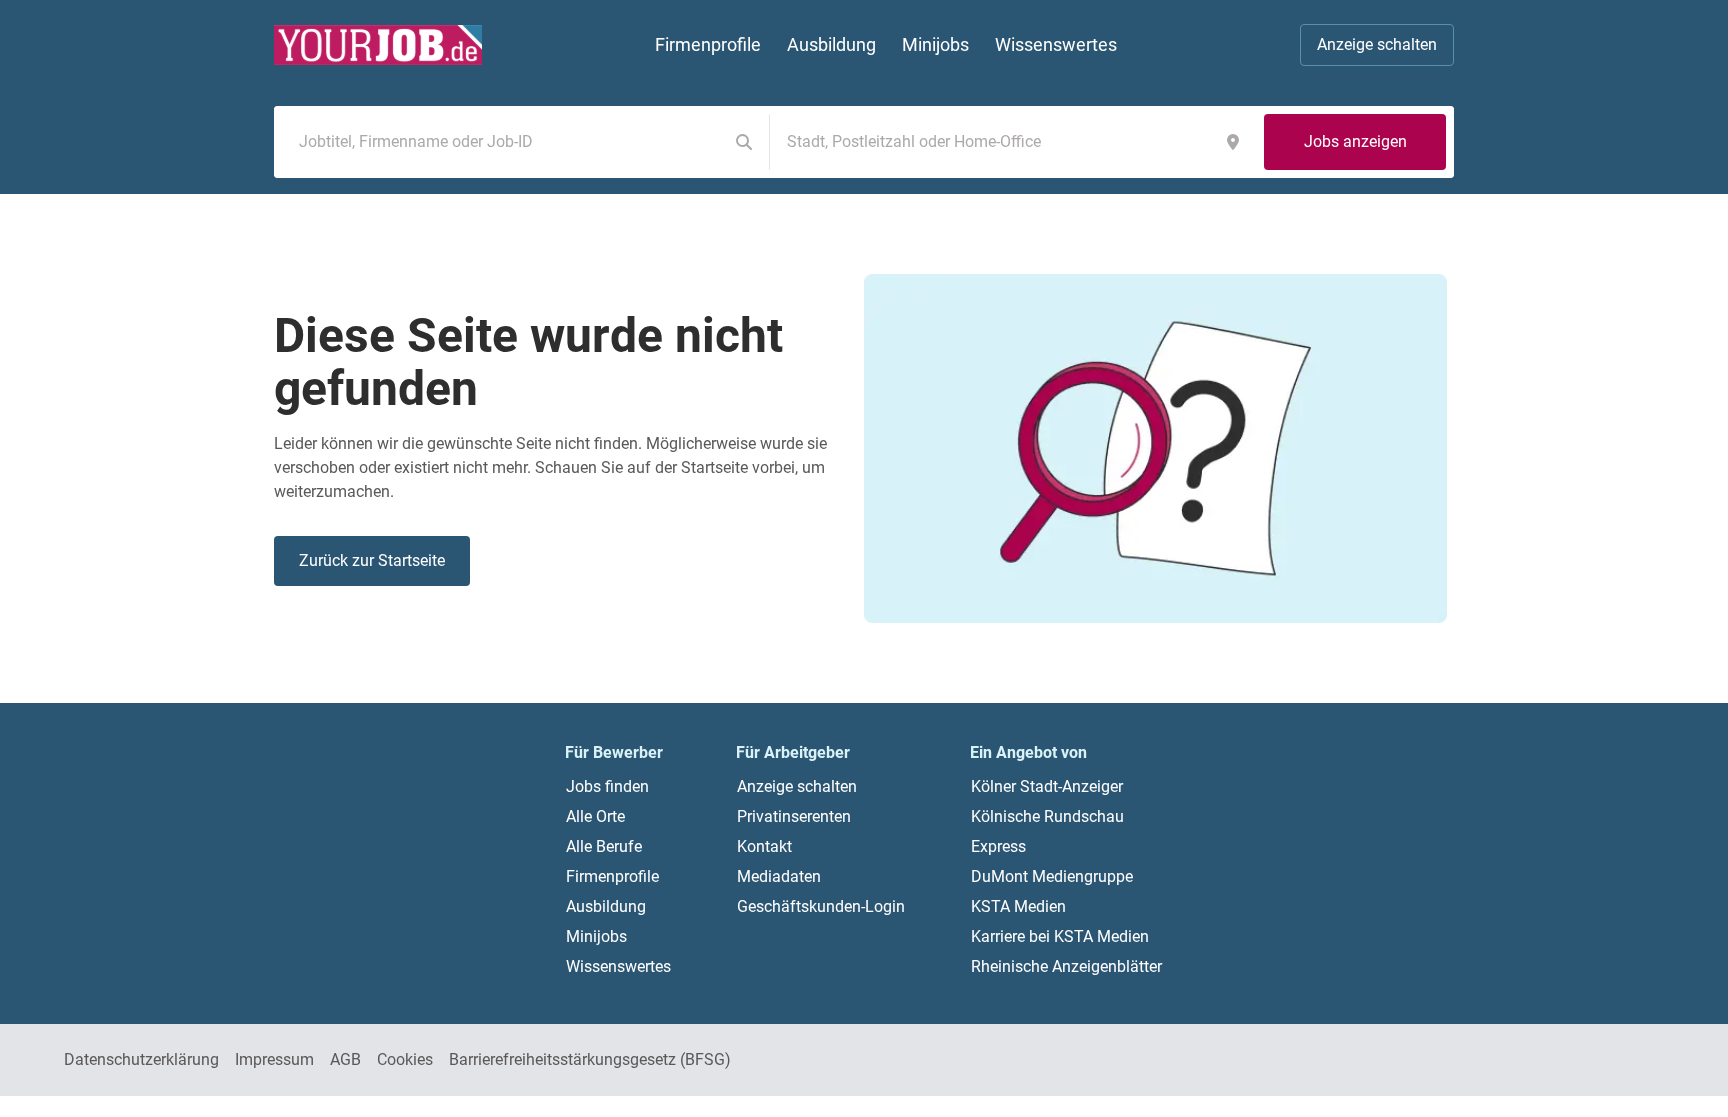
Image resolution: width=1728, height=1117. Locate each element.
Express (998, 846)
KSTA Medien (1018, 906)
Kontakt (764, 846)
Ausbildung (606, 906)
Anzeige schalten (1377, 44)
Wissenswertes (618, 966)
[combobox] (505, 142)
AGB (345, 1059)
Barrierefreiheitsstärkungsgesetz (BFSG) (590, 1059)
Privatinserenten (794, 816)
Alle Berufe (604, 846)
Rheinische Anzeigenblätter (1066, 966)
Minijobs (596, 936)
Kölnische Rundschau (1047, 816)
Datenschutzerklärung (141, 1059)
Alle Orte (595, 816)
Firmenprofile (612, 876)
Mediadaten (779, 876)
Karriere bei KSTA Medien (1060, 936)
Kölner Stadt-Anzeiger (1047, 786)
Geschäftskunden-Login (821, 906)
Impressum (274, 1059)
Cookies (405, 1059)
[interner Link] (378, 45)
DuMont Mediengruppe (1052, 876)
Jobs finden (607, 786)
